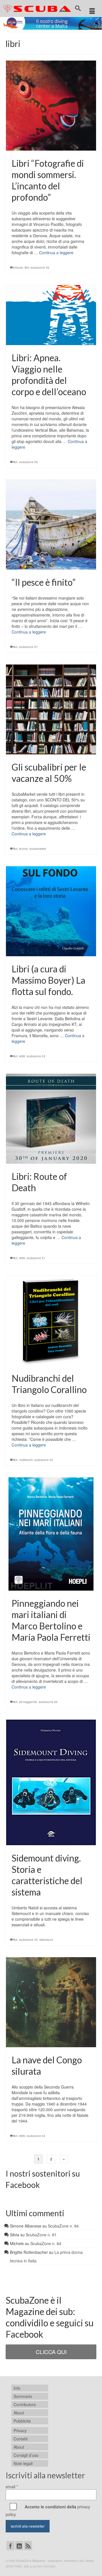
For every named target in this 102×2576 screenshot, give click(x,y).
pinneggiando (28, 1702)
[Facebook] (10, 2545)
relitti (22, 1056)
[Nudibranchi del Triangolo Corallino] (51, 1321)
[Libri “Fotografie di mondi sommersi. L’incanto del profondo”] (51, 106)
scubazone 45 (28, 1940)
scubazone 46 (48, 1702)
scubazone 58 (28, 462)
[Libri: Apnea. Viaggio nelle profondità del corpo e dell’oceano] (51, 315)
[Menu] (92, 11)
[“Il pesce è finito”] (51, 525)
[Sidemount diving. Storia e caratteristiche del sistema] (51, 1783)
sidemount (46, 1940)
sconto (23, 849)
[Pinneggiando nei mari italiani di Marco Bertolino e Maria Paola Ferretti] (51, 1534)
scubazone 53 (36, 1056)
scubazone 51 (36, 1258)
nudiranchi (26, 1460)
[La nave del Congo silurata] (51, 2002)
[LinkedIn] (19, 2545)
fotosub (18, 268)
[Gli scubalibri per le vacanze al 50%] (51, 709)
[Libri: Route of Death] (51, 1119)
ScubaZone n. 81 (41, 2235)
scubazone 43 (36, 2136)
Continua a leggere (56, 253)
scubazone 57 (28, 647)
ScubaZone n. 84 (63, 2226)
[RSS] (28, 2545)
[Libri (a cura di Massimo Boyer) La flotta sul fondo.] (51, 911)
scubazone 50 (44, 1460)
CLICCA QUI (51, 2352)
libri (27, 268)
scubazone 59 (40, 268)
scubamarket (38, 849)
